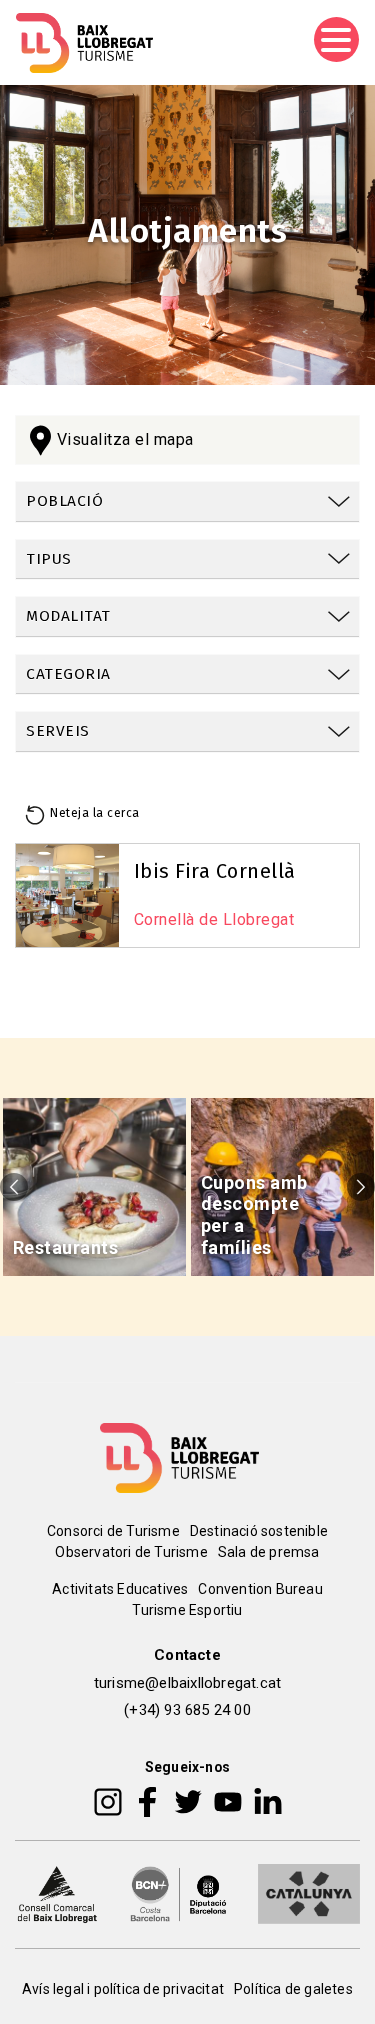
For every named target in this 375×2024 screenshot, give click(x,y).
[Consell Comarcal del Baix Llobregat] (57, 1893)
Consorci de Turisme (113, 1531)
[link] (187, 502)
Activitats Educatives (120, 1589)
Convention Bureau (260, 1589)
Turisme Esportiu (187, 1610)
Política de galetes (293, 1989)
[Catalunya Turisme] (309, 1893)
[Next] (361, 1187)
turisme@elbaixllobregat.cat (187, 1683)
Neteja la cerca (95, 813)
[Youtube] (228, 1801)
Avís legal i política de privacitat (123, 1989)
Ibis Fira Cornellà (215, 871)
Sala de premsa (269, 1552)
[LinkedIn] (268, 1801)
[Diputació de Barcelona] (179, 1893)
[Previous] (14, 1187)
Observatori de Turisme (131, 1552)
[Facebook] (147, 1801)
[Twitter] (188, 1801)
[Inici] (84, 43)
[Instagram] (108, 1801)
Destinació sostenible (259, 1531)
